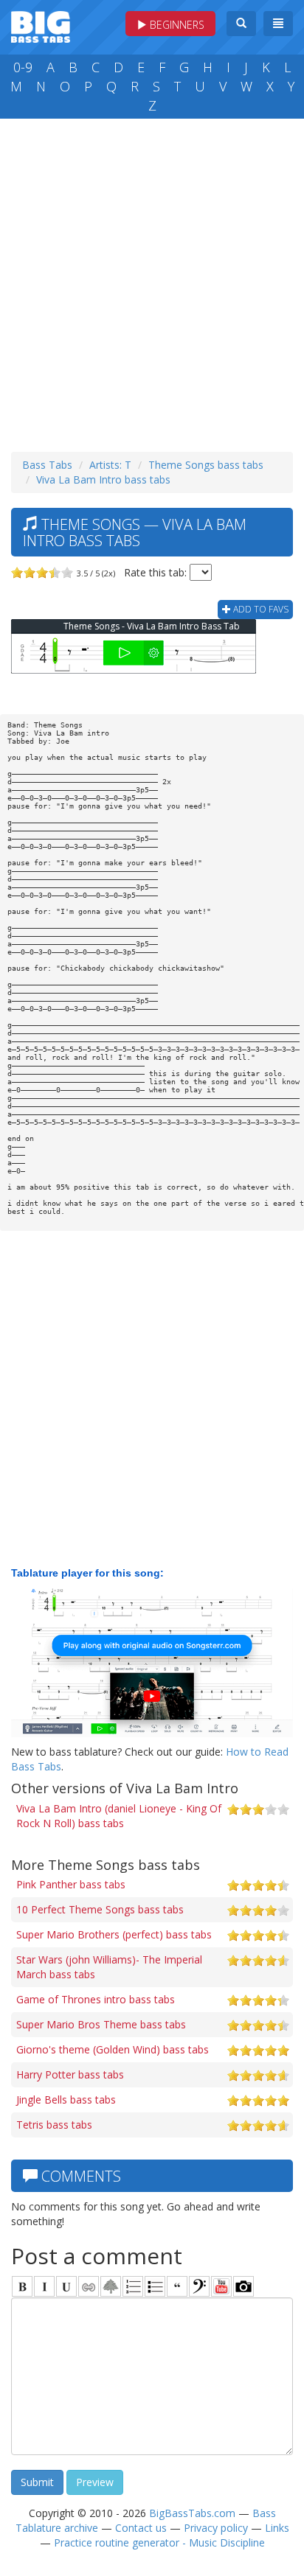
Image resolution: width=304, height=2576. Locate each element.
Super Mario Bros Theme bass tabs (101, 2024)
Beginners (176, 25)
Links (277, 2528)
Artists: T (110, 465)
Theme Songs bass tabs (206, 465)
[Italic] (44, 2286)
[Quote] (177, 2286)
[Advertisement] (152, 282)
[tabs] (199, 2286)
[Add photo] (243, 2286)
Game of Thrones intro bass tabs (96, 1999)
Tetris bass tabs (54, 2125)
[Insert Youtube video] (221, 2286)
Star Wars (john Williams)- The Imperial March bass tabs (109, 1967)
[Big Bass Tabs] (41, 25)
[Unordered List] (155, 2286)
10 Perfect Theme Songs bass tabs (100, 1909)
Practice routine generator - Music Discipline (159, 2542)
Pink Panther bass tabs (71, 1884)
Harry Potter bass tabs (70, 2074)
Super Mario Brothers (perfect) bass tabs (114, 1934)
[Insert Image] (111, 2286)
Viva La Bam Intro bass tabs (103, 479)
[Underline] (66, 2286)
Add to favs (260, 609)
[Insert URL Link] (89, 2286)
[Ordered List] (133, 2286)
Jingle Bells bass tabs (66, 2099)
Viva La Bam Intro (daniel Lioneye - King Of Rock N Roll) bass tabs (119, 1816)
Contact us (141, 2528)
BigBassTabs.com (192, 2513)
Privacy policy (216, 2528)
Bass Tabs (47, 465)
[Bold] (22, 2286)
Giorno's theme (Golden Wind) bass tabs (113, 2049)
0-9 (23, 67)
